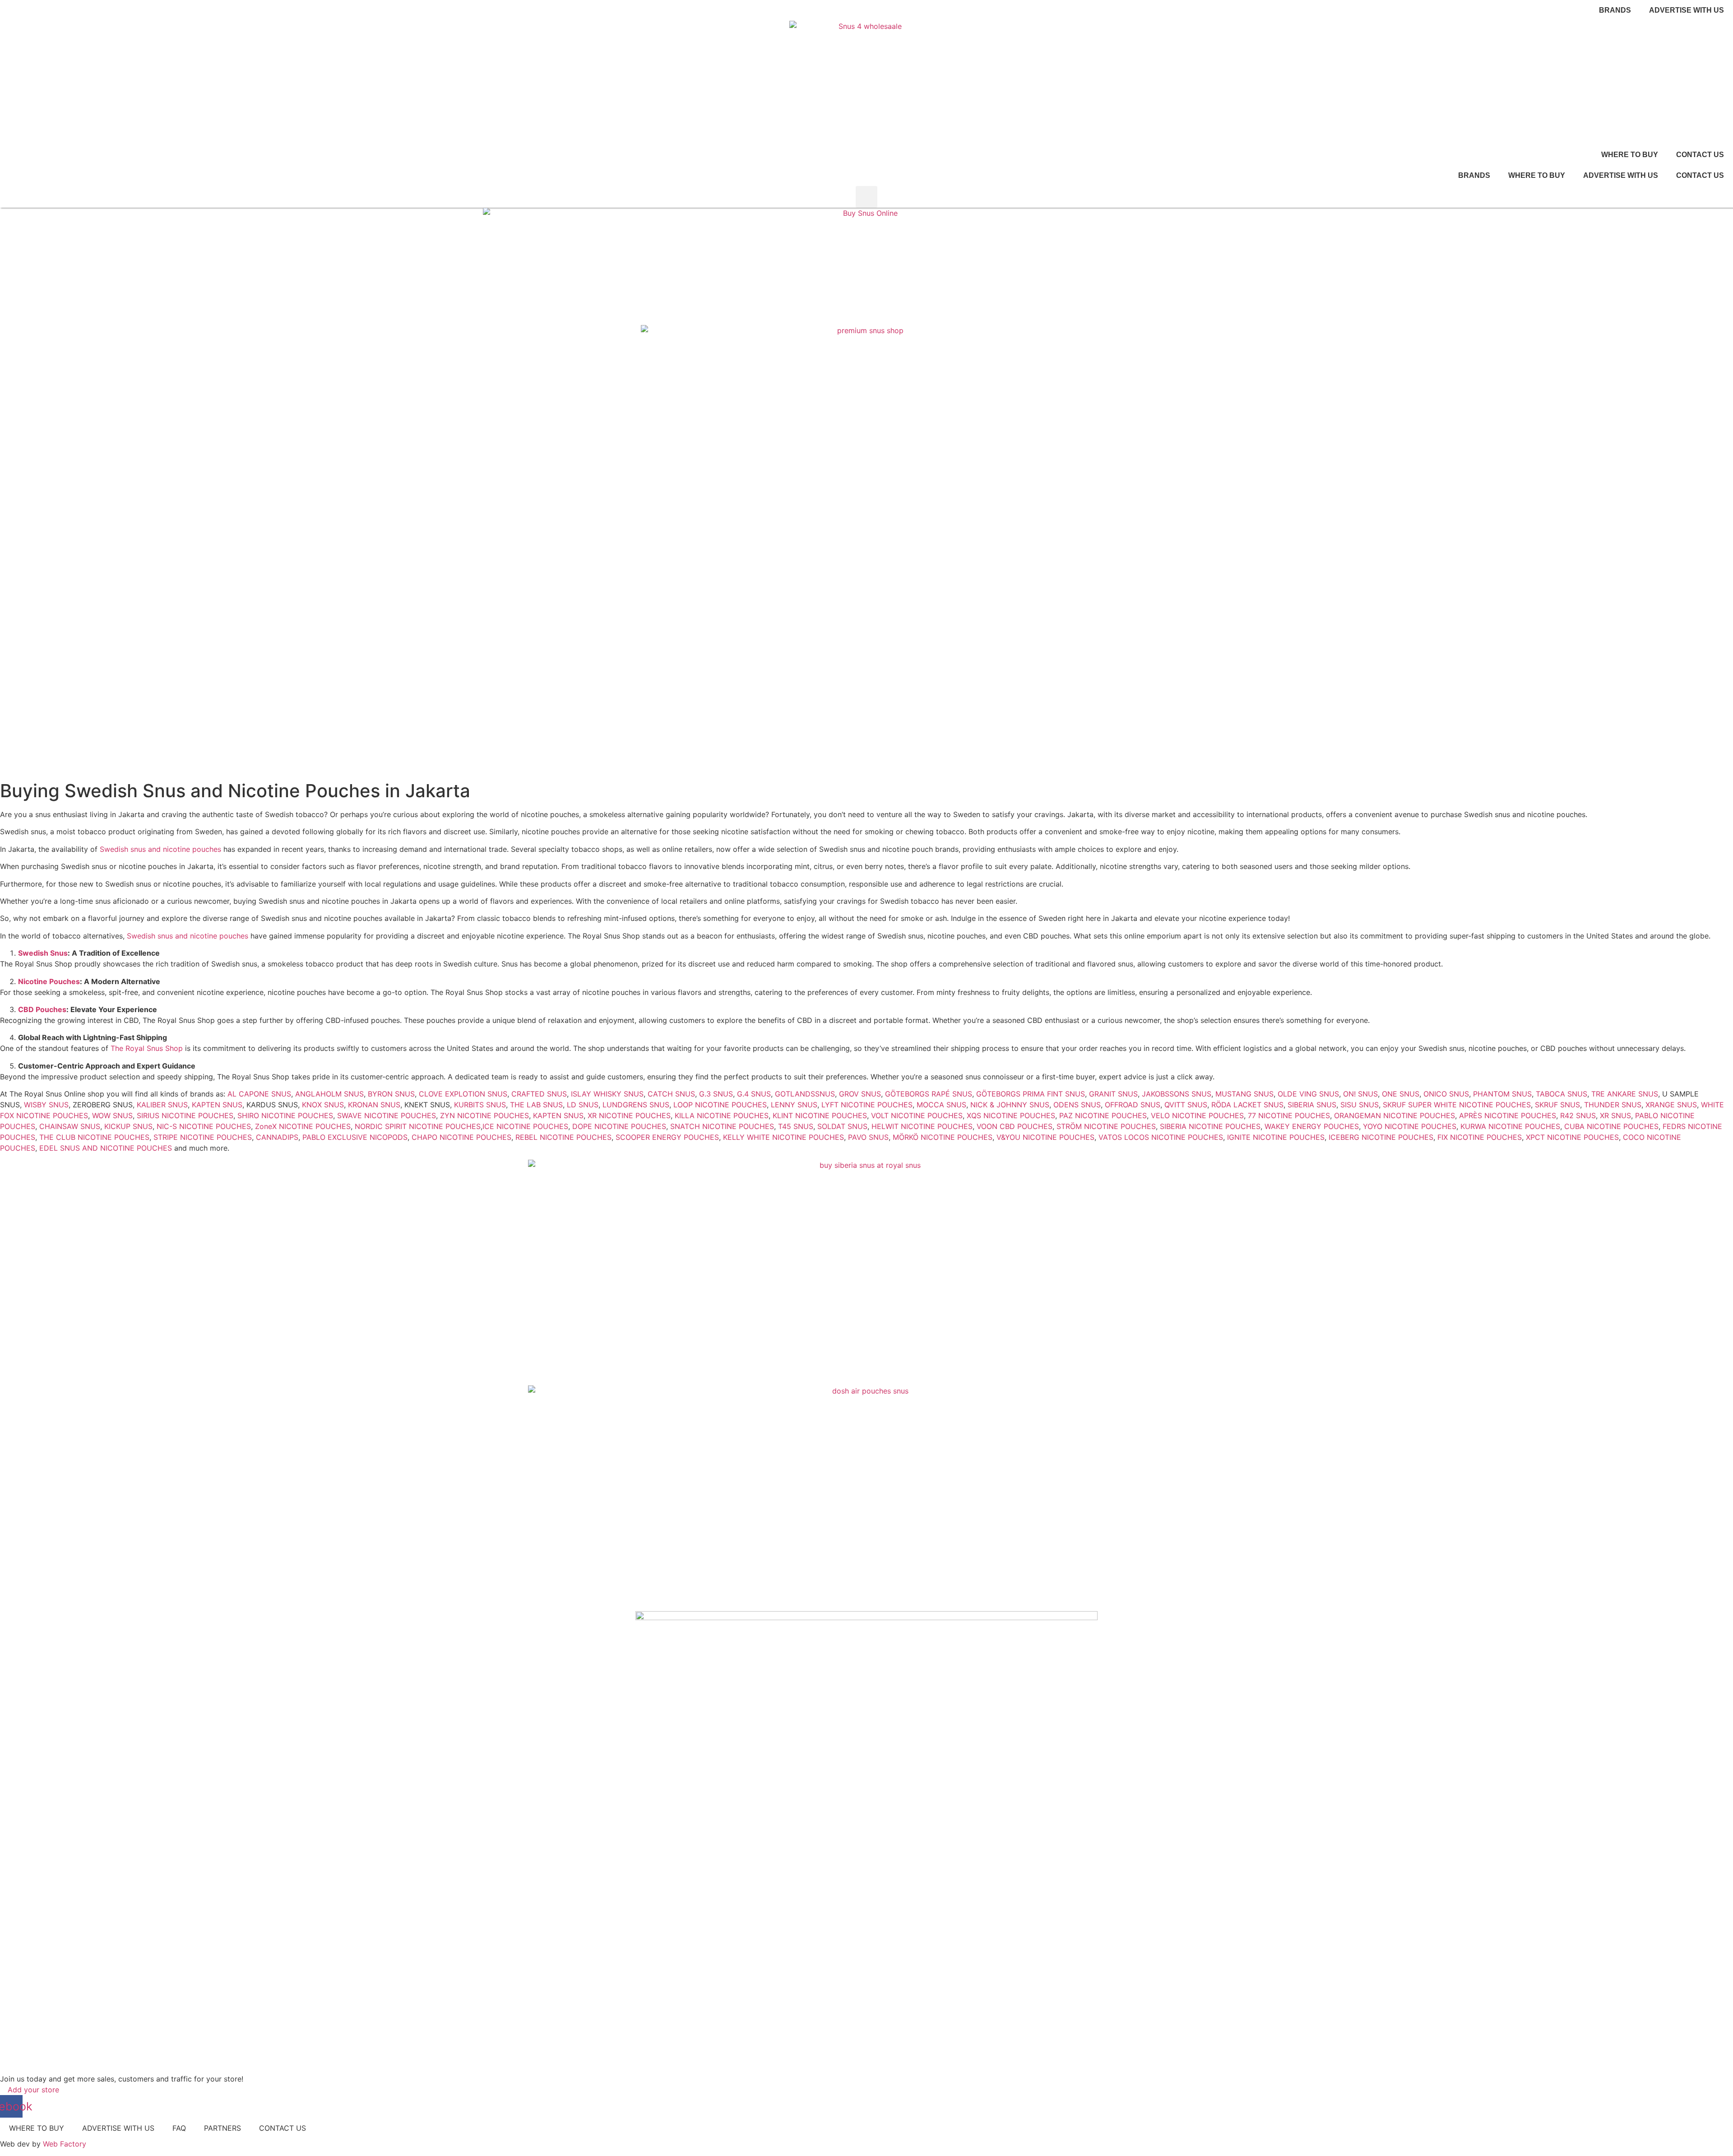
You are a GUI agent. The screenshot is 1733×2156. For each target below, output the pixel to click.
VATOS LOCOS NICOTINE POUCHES (1161, 1137)
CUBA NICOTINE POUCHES (1611, 1126)
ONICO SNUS (1446, 1094)
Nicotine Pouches (49, 981)
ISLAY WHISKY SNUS (607, 1094)
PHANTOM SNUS (1502, 1094)
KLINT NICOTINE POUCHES (820, 1115)
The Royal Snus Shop (147, 1048)
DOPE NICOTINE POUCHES (619, 1126)
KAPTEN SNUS (217, 1105)
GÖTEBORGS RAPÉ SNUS (929, 1094)
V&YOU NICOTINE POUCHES (1045, 1137)
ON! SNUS (1360, 1094)
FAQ (179, 2128)
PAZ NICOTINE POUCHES (1103, 1115)
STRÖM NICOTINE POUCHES (1106, 1126)
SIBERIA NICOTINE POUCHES (1210, 1126)
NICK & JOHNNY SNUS (1010, 1105)
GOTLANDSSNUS (805, 1094)
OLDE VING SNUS (1308, 1094)
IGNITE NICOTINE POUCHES (1276, 1137)
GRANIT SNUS (1113, 1094)
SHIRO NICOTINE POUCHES (285, 1115)
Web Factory (65, 2144)
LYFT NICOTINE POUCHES (867, 1105)
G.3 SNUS (716, 1094)
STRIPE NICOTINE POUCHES (203, 1137)
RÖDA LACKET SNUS (1247, 1105)
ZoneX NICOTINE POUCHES (303, 1126)
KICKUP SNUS (128, 1126)
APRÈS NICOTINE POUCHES (1508, 1115)
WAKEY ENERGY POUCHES (1312, 1126)
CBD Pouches (42, 1009)
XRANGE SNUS (1671, 1105)
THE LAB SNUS (536, 1105)
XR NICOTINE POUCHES (629, 1115)
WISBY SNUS (46, 1105)
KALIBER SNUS (162, 1105)
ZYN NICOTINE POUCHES (484, 1115)
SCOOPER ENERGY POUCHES (667, 1137)
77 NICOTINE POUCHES (1289, 1115)
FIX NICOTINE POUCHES (1480, 1137)
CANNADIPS (277, 1137)
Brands (1615, 10)
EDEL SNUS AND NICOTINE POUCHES (106, 1148)
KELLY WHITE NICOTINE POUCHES (783, 1137)
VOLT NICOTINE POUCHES (917, 1115)
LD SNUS (583, 1105)
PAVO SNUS (868, 1137)
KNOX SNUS (323, 1105)
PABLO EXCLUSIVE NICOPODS (355, 1137)
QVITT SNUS (1186, 1105)
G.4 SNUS (754, 1094)
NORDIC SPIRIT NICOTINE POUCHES (418, 1126)
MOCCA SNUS (941, 1105)
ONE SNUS (1401, 1094)
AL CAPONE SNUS (259, 1094)
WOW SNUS (112, 1115)
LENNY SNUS (794, 1105)
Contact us (1700, 155)
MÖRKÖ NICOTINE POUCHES (943, 1137)
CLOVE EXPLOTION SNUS (463, 1094)
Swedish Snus (43, 953)
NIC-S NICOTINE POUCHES (204, 1126)
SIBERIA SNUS (1312, 1105)
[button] (866, 197)
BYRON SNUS (391, 1094)
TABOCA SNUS (1562, 1094)
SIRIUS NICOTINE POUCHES (185, 1115)
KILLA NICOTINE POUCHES (722, 1115)
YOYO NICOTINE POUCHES (1410, 1126)
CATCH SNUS (671, 1094)
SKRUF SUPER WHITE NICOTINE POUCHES (1457, 1105)
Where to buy (1630, 155)
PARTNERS (222, 2128)
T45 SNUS (796, 1126)
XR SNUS (1615, 1115)
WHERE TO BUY (37, 2128)
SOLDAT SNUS (842, 1126)
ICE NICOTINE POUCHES (525, 1126)
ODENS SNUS (1077, 1105)
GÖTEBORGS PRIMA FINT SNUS (1031, 1094)
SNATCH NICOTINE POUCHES (722, 1126)
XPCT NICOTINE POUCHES (1572, 1137)
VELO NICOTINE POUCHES (1197, 1115)
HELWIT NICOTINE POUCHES (922, 1126)
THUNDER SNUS (1613, 1105)
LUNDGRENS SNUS (636, 1105)
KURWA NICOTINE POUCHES (1510, 1126)
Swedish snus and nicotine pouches (160, 849)
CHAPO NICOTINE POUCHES (461, 1137)
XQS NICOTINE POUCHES (1010, 1115)
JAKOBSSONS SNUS (1177, 1094)
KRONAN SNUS (374, 1105)
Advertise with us (1687, 10)
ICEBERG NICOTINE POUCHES (1381, 1137)
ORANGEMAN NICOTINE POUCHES (1395, 1115)
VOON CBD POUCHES (1015, 1126)
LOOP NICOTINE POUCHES (720, 1105)
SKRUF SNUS (1557, 1105)
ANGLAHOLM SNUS (329, 1094)
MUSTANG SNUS (1244, 1094)
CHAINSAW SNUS (70, 1126)
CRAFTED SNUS (539, 1094)
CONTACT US (283, 2128)
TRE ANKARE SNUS (1625, 1094)
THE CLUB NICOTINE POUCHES (94, 1137)
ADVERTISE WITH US (1621, 175)
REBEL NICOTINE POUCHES (563, 1137)
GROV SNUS (860, 1094)
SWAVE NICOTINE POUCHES (387, 1115)
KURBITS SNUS (480, 1105)
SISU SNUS (1360, 1105)
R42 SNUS (1578, 1115)
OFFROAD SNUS (1133, 1105)
